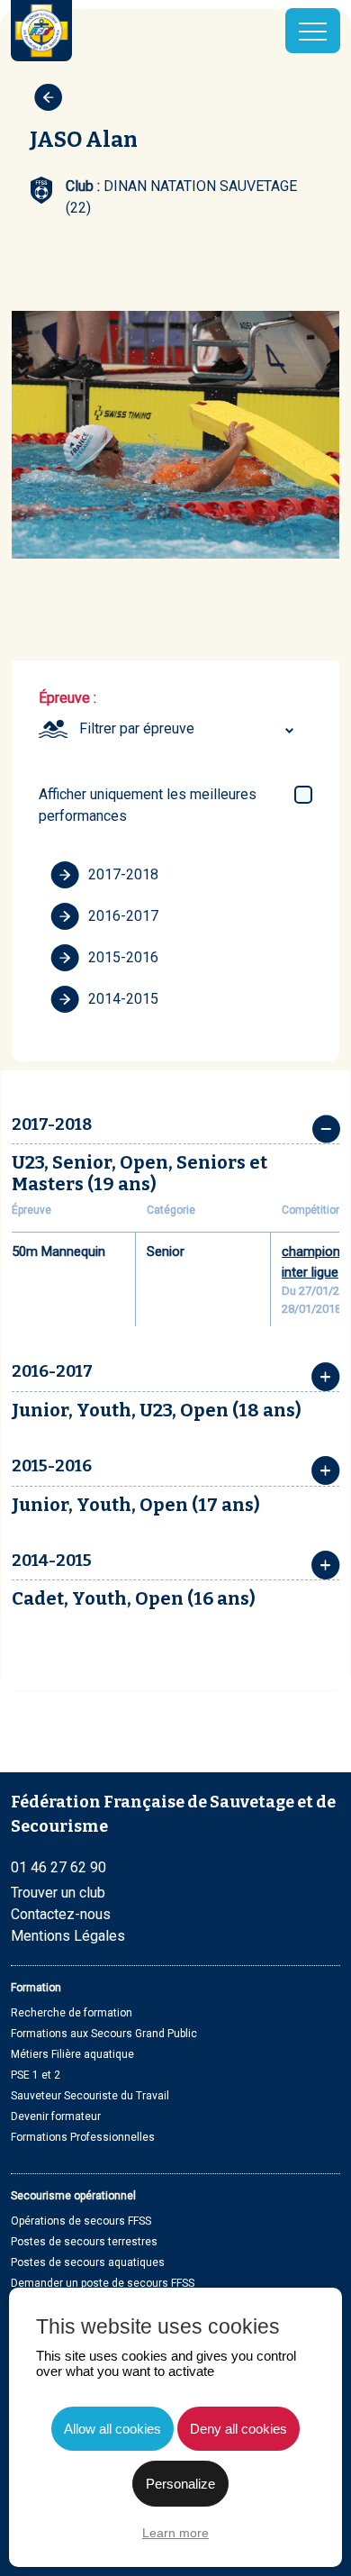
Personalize (180, 2484)
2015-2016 (123, 957)
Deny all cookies (238, 2429)
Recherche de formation (72, 2013)
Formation (36, 1988)
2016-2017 (123, 916)
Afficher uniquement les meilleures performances (148, 805)
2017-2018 (123, 874)
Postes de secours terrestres (84, 2242)
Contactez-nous (61, 1914)
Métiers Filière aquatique (72, 2054)
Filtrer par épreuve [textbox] (137, 728)
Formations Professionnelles (83, 2137)
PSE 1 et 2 (36, 2075)
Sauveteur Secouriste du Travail (90, 2096)
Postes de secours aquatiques (88, 2262)
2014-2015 (123, 999)
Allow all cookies (112, 2429)
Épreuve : (67, 698)
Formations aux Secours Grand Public (104, 2034)
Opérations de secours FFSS (81, 2221)
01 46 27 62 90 (58, 1867)
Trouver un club (58, 1893)
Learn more (175, 2533)
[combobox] (189, 729)
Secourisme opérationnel (73, 2196)
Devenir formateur (56, 2116)
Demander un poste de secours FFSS (103, 2283)
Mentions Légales (68, 1936)
